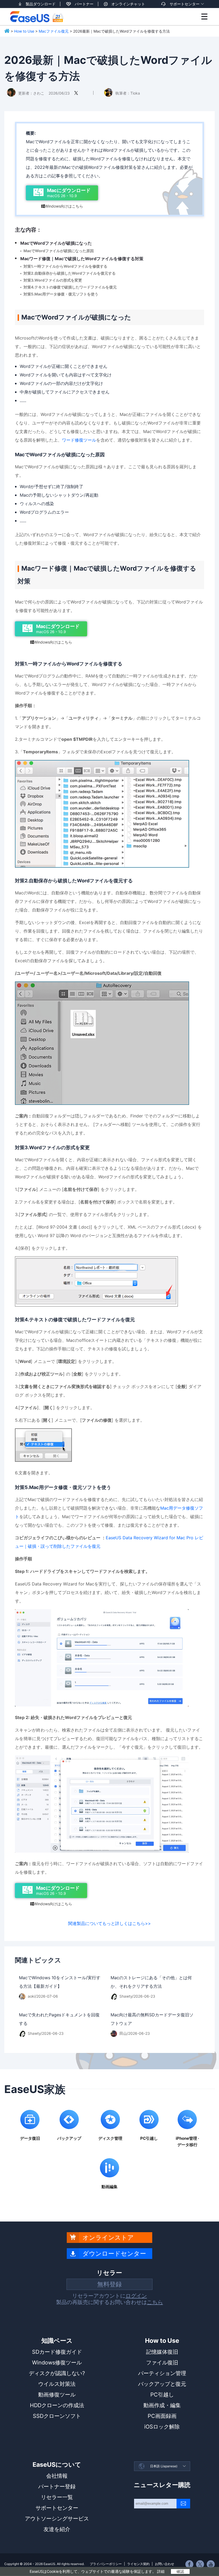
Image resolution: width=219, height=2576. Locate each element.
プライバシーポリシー (106, 2564)
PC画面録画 (162, 2416)
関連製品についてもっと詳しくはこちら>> (109, 1923)
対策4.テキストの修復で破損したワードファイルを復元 (70, 287)
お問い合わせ (165, 2564)
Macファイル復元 (54, 31)
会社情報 (57, 2476)
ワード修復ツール (79, 440)
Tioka (135, 93)
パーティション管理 (162, 2373)
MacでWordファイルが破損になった (56, 243)
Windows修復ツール (57, 2363)
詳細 (161, 2571)
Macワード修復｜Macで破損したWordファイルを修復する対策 (82, 259)
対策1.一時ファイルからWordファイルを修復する (65, 266)
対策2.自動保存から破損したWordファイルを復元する (70, 273)
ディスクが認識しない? (57, 2373)
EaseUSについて (57, 2465)
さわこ (39, 93)
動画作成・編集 (162, 2405)
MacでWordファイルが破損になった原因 (59, 251)
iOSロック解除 (162, 2427)
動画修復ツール (57, 2395)
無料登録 (109, 2284)
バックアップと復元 (162, 2384)
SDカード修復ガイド (57, 2352)
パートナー (84, 4)
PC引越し (162, 2395)
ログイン (136, 2296)
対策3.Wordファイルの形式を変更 (53, 280)
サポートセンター (185, 4)
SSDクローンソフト (57, 2416)
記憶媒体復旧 (162, 2352)
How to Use (24, 31)
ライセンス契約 (138, 2564)
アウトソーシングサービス (57, 2519)
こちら (155, 2302)
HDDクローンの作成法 (57, 2405)
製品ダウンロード (41, 4)
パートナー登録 (57, 2487)
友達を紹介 (57, 2529)
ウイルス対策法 (57, 2384)
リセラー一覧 (57, 2497)
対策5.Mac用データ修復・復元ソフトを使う (61, 294)
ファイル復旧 (162, 2363)
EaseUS (37, 17)
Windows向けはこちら (62, 206)
